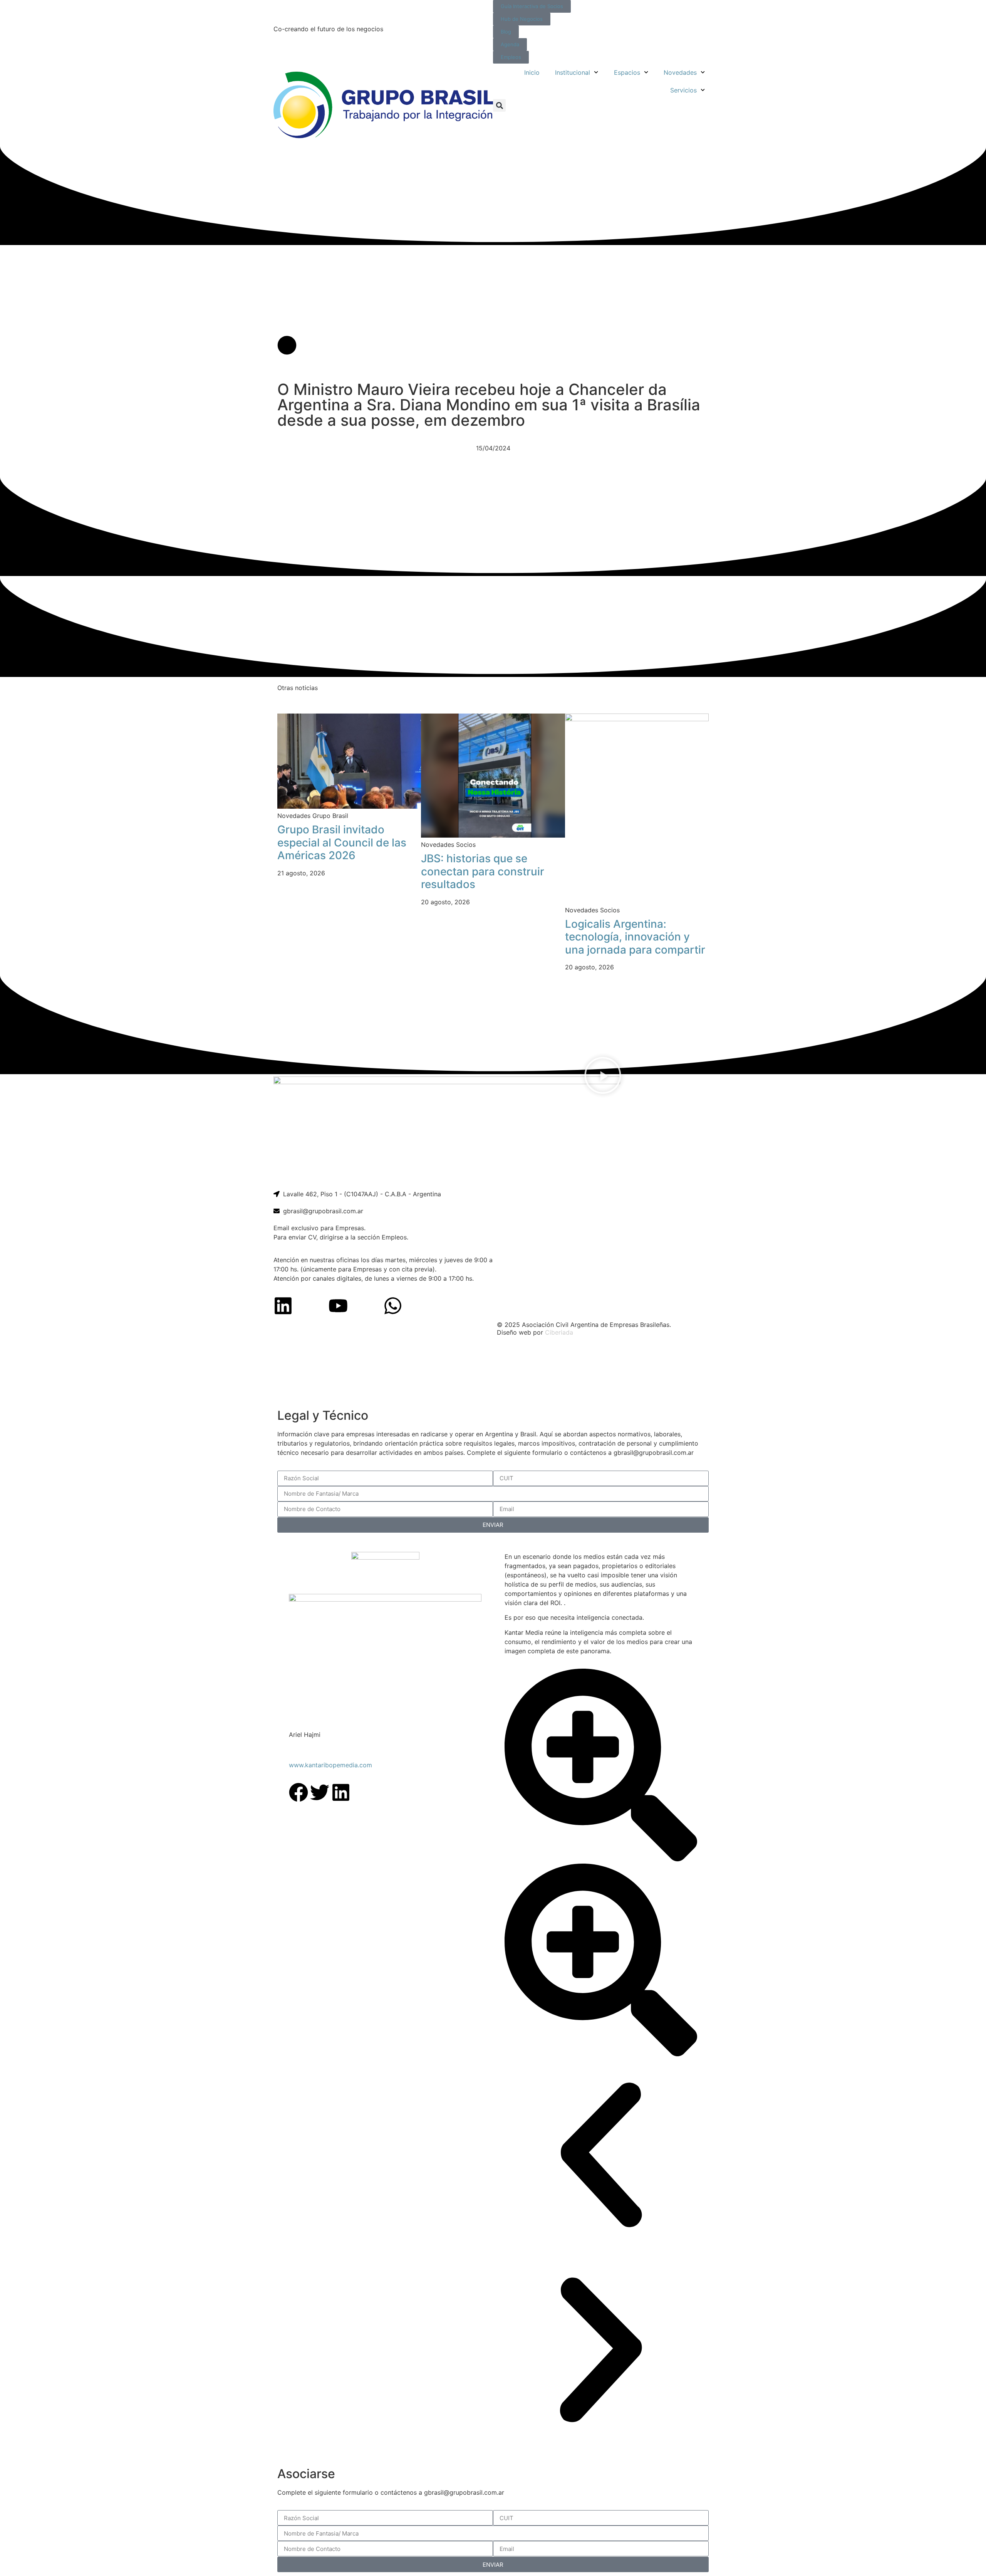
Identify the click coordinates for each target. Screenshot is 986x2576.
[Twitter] (320, 1792)
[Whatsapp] (393, 1306)
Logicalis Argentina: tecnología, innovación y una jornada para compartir (635, 937)
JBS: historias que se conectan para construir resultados (483, 871)
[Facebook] (298, 1792)
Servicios (683, 90)
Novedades (680, 72)
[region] (493, 1373)
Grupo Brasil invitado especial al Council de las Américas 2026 (342, 842)
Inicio (532, 72)
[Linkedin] (283, 1306)
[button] (499, 105)
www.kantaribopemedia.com (330, 1765)
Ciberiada (559, 1332)
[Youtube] (338, 1306)
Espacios (627, 72)
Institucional (573, 72)
